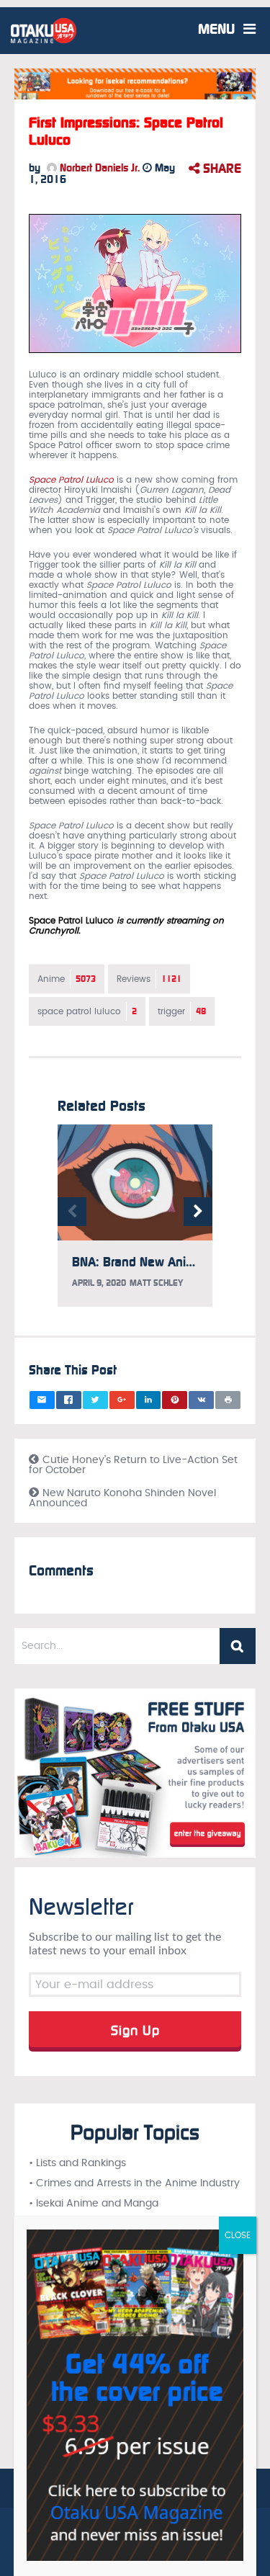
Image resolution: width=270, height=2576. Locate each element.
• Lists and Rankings (77, 2163)
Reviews (149, 979)
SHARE (220, 169)
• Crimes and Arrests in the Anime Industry (134, 2183)
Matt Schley (156, 1283)
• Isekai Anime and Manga (94, 2204)
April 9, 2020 (99, 1283)
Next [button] (198, 1212)
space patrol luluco (87, 1011)
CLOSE (238, 2235)
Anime (67, 979)
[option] (135, 1223)
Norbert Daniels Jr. (98, 168)
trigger (182, 1011)
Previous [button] (72, 1212)
